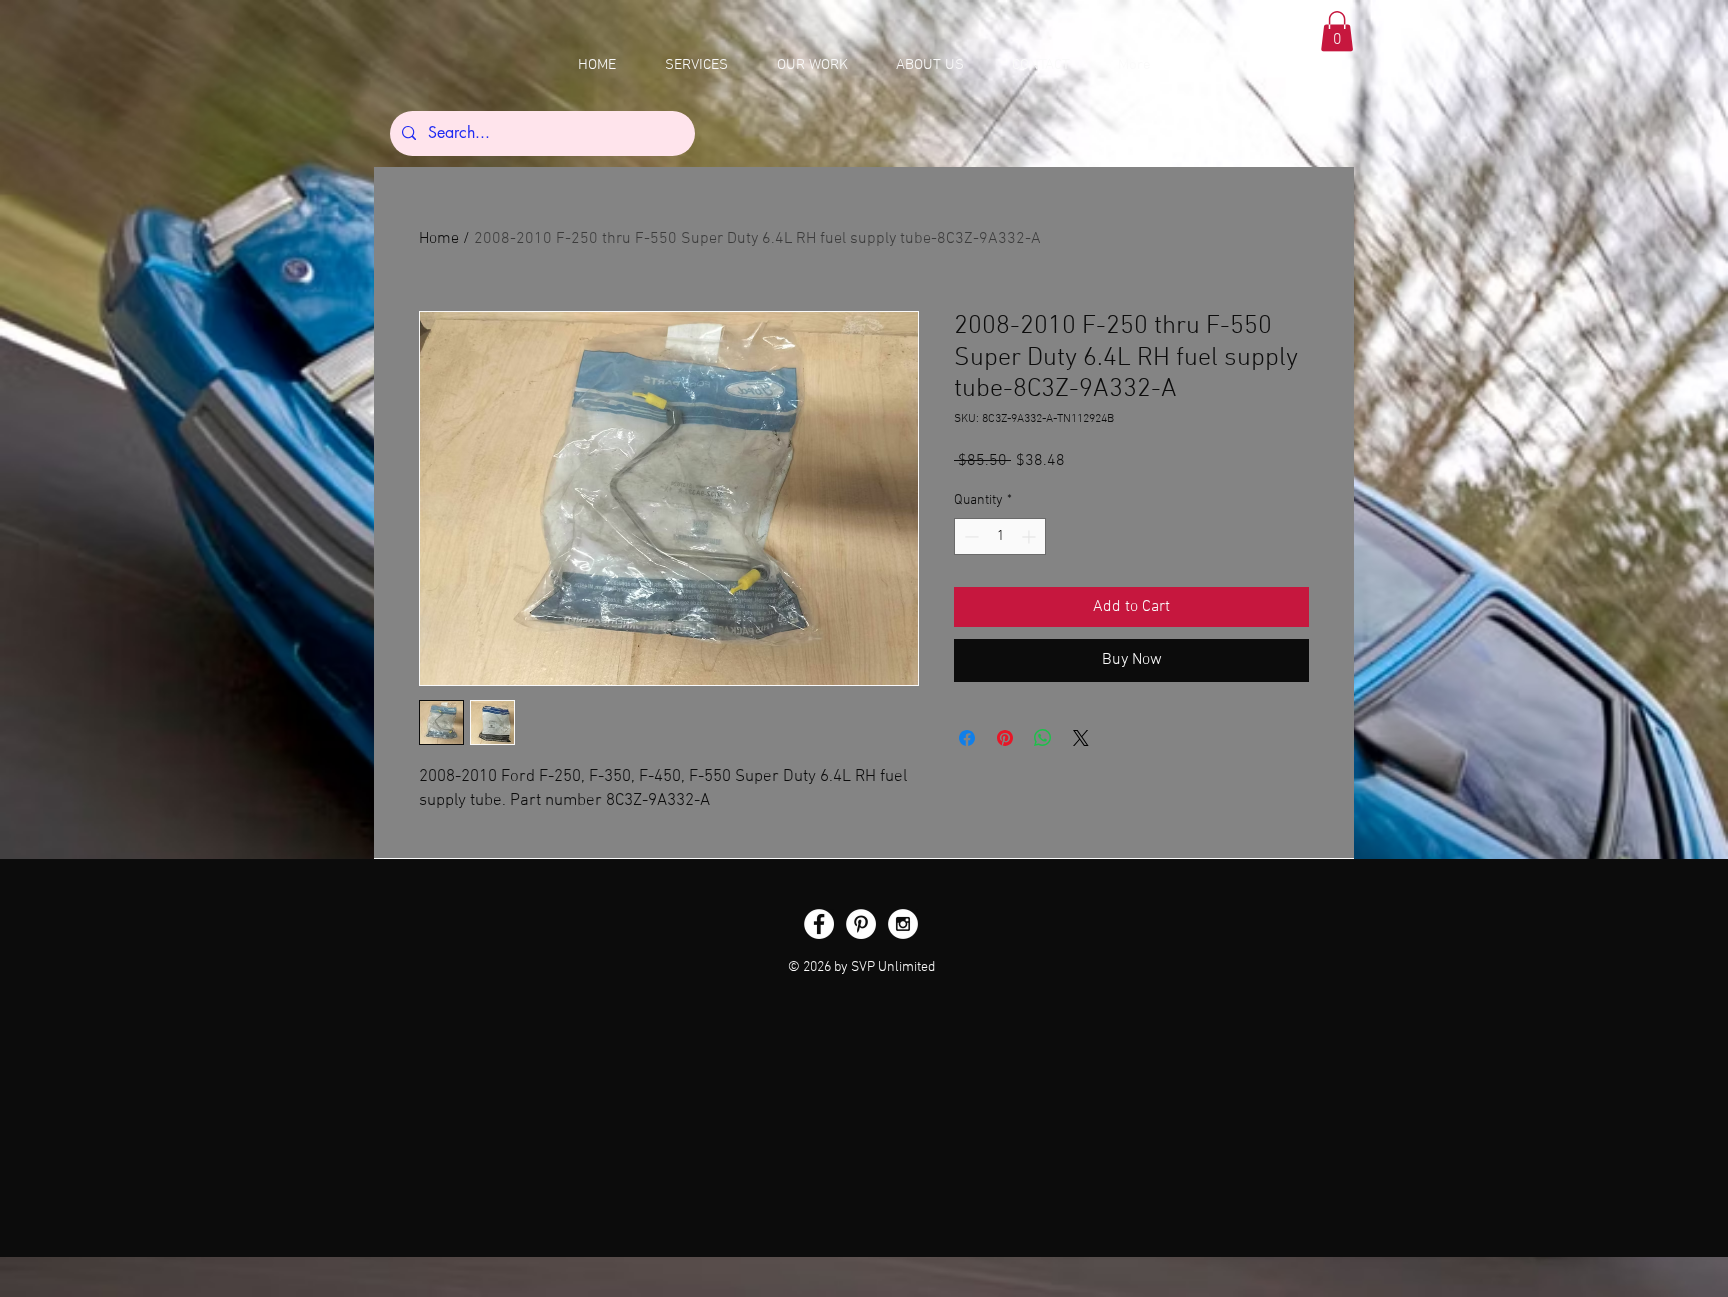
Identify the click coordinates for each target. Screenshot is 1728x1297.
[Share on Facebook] (967, 738)
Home (439, 239)
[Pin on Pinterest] (1005, 738)
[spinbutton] (1000, 536)
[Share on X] (1081, 738)
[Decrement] (969, 536)
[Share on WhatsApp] (1043, 738)
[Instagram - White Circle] (903, 924)
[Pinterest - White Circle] (861, 924)
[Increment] (1030, 536)
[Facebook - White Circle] (819, 924)
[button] (1337, 31)
